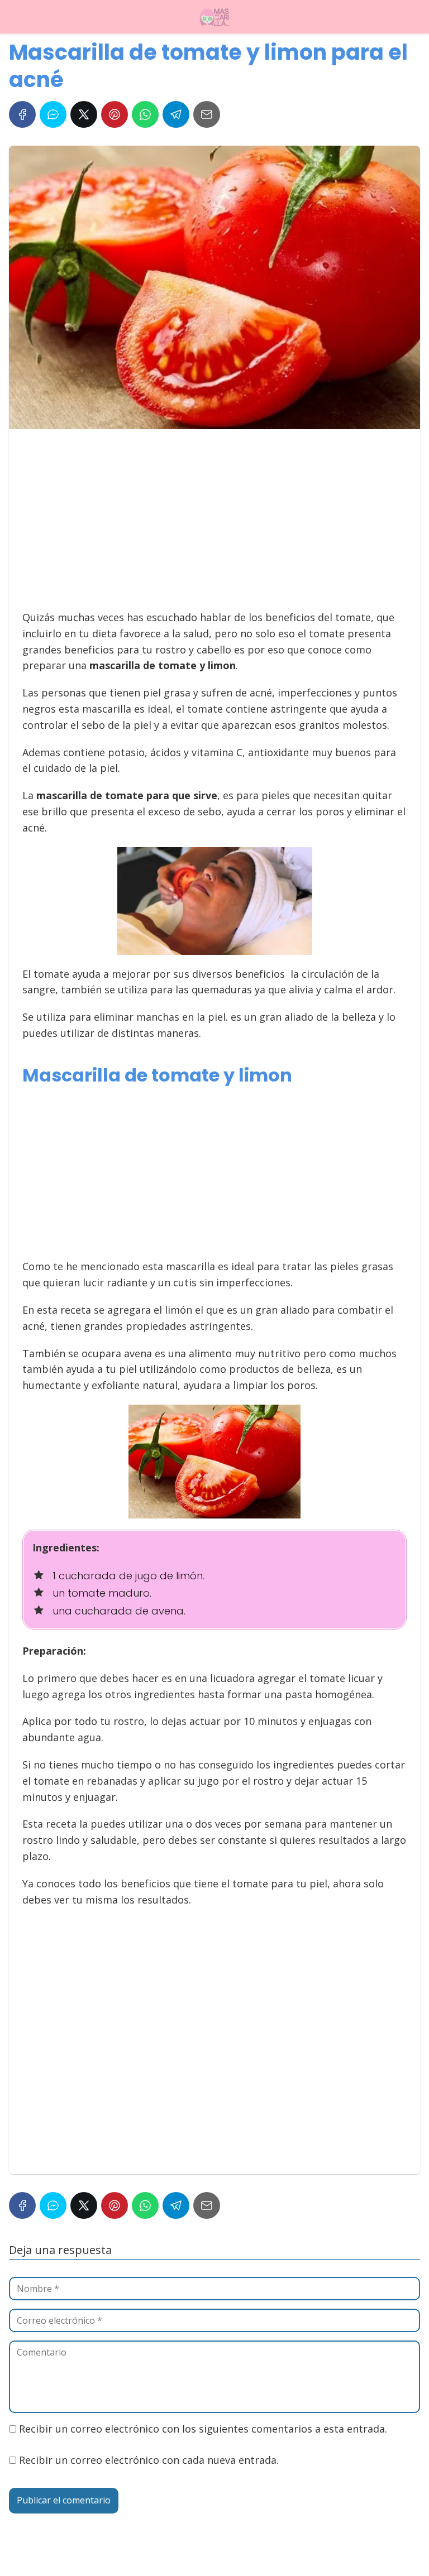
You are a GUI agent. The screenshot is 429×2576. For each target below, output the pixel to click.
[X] (84, 114)
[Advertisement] (211, 525)
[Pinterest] (115, 114)
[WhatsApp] (145, 114)
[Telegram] (176, 114)
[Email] (207, 114)
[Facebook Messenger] (53, 114)
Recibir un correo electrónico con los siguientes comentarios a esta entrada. (203, 2429)
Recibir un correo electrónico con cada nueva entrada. (149, 2460)
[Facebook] (22, 114)
